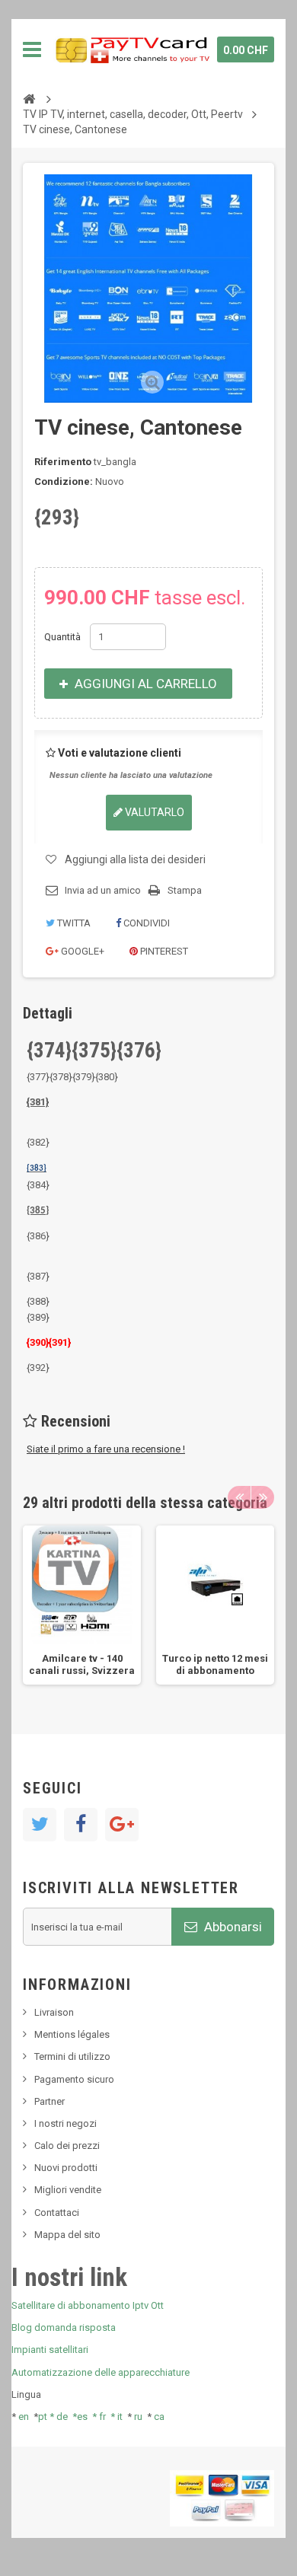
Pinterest (163, 951)
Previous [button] (239, 1497)
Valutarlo (153, 812)
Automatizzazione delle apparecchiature (101, 2372)
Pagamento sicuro (74, 2079)
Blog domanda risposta (64, 2327)
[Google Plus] (122, 1825)
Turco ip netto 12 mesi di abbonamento (215, 1664)
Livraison (54, 2012)
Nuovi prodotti (66, 2168)
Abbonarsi (232, 1927)
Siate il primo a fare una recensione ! (106, 1449)
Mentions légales (72, 2034)
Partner (49, 2101)
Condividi (145, 923)
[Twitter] (40, 1825)
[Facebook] (81, 1825)
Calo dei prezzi (67, 2146)
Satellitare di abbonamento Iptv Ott (88, 2305)
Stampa (185, 890)
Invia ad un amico (103, 890)
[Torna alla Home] (29, 98)
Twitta (73, 923)
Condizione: (64, 481)
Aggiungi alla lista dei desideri (135, 859)
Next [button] (263, 1497)
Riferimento (63, 462)
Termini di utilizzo (72, 2056)
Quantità (62, 637)
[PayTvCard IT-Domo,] (131, 49)
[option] (82, 1605)
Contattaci (57, 2213)
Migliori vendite (68, 2190)
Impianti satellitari (50, 2350)
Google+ (81, 951)
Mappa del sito (67, 2235)
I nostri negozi (65, 2123)
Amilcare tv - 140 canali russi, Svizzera (82, 1664)
